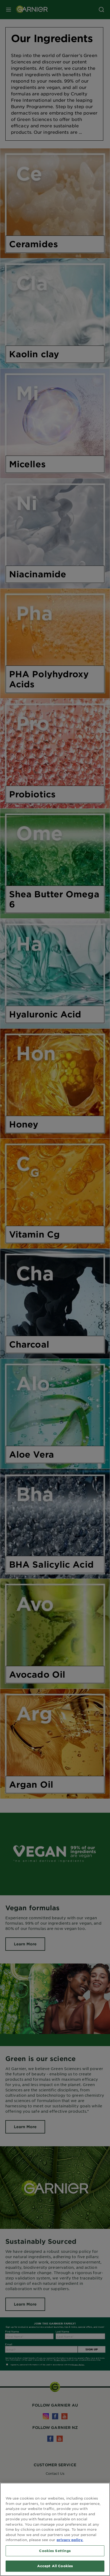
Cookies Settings (55, 2551)
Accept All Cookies (55, 2566)
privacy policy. (70, 2540)
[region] (55, 2529)
